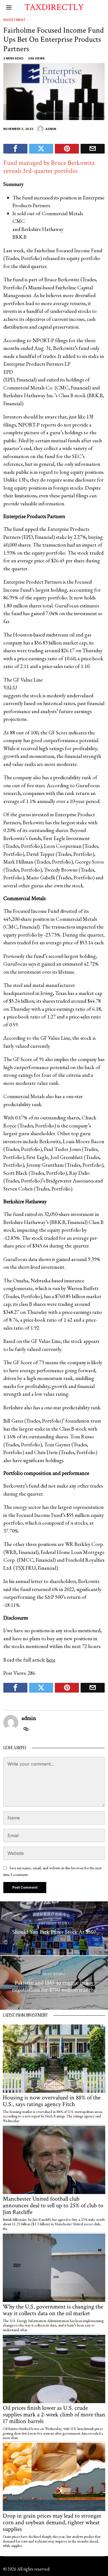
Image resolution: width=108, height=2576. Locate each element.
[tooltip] (15, 149)
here (51, 1660)
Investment (15, 20)
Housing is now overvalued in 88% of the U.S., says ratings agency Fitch (52, 2101)
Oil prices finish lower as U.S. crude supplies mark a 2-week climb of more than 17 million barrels (54, 2415)
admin (51, 129)
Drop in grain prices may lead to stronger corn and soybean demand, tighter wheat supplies (52, 2523)
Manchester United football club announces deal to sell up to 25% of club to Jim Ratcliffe (53, 2206)
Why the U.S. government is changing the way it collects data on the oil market (53, 2310)
